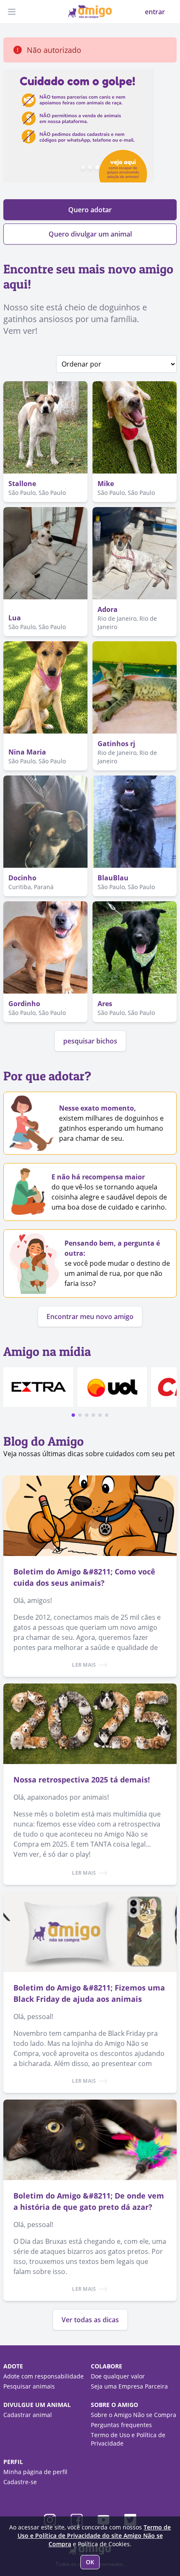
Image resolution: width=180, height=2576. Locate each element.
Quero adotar (90, 210)
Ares (105, 1004)
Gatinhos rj (116, 744)
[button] (73, 1415)
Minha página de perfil (35, 2472)
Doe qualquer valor (118, 2376)
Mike (106, 484)
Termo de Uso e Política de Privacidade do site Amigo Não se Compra (94, 2536)
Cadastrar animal (28, 2415)
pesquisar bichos (90, 1041)
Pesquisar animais (29, 2386)
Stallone (22, 484)
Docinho (22, 878)
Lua (15, 618)
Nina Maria (27, 752)
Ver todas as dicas (90, 2320)
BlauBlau (113, 878)
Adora (108, 609)
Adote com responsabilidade (44, 2376)
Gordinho (24, 1004)
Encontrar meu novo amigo (90, 1317)
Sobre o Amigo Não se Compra (134, 2415)
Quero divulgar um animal (90, 234)
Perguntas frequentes (121, 2425)
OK (90, 2562)
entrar (155, 12)
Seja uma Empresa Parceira (129, 2386)
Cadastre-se (20, 2482)
